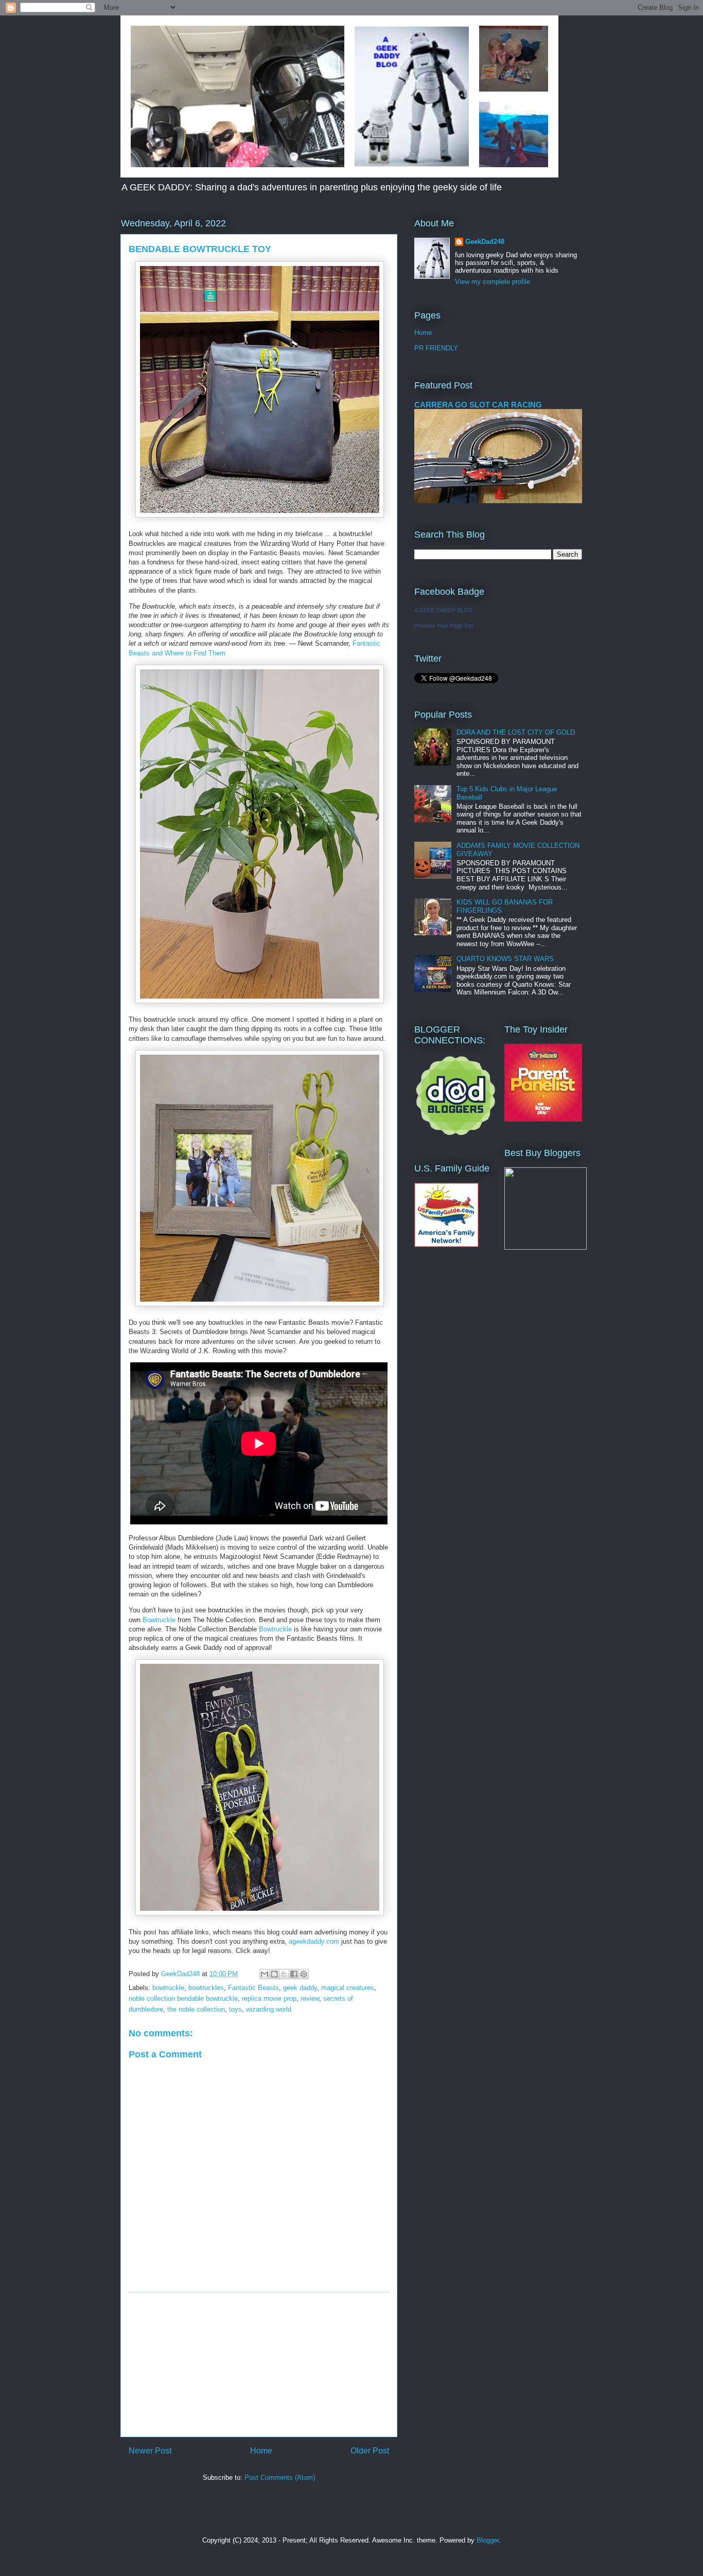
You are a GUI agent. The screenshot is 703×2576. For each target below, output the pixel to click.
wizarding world (269, 2009)
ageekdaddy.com (314, 1941)
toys (235, 2009)
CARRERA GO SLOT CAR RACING (478, 405)
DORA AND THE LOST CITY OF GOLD (516, 732)
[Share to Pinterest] (304, 1974)
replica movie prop (269, 1998)
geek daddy (300, 1988)
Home (261, 2451)
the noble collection (196, 2009)
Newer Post (150, 2451)
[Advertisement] (259, 2365)
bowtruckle (168, 1988)
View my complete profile (493, 282)
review (310, 1998)
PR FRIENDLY (436, 348)
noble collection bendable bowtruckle (183, 1998)
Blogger (488, 2540)
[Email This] (265, 1974)
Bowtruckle (159, 1620)
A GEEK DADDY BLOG (444, 610)
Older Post (370, 2451)
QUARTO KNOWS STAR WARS (505, 959)
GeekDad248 (485, 242)
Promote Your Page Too (444, 626)
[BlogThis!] (274, 1974)
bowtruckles (206, 1988)
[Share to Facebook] (294, 1974)
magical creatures (348, 1988)
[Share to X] (284, 1974)
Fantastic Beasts (253, 1988)
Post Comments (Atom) (280, 2477)
